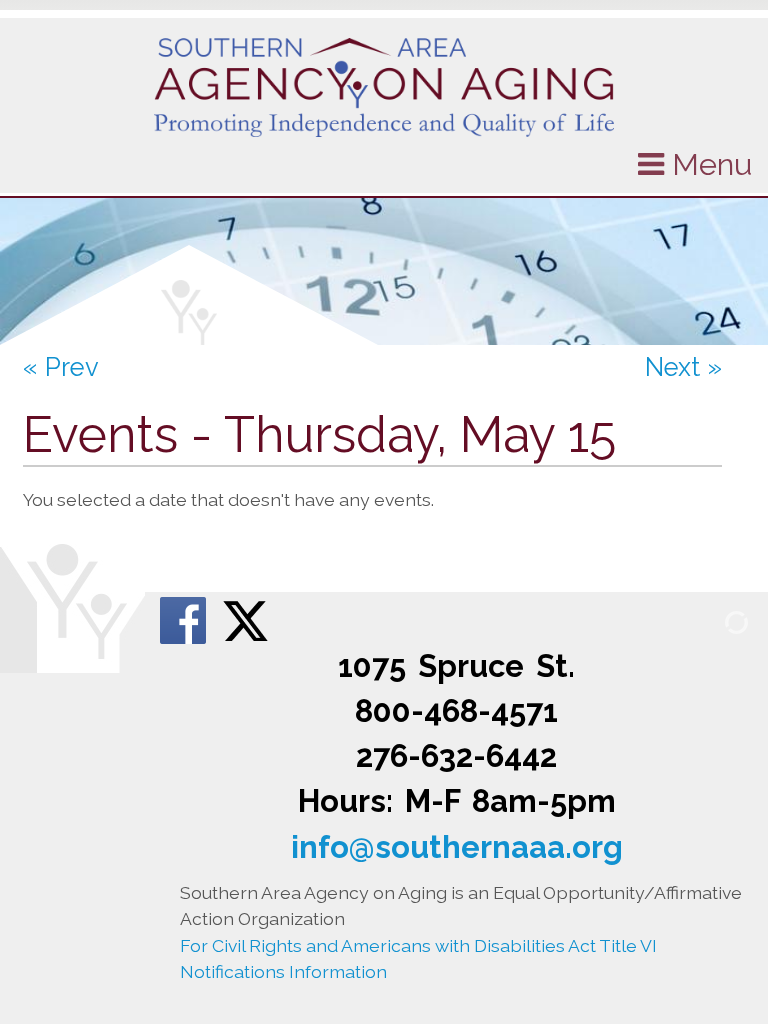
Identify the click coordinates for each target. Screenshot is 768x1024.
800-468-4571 (456, 711)
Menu (708, 164)
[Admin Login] (713, 621)
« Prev (61, 367)
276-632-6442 (456, 756)
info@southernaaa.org (457, 847)
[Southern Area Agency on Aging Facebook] (185, 618)
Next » (683, 367)
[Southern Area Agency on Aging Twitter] (245, 618)
